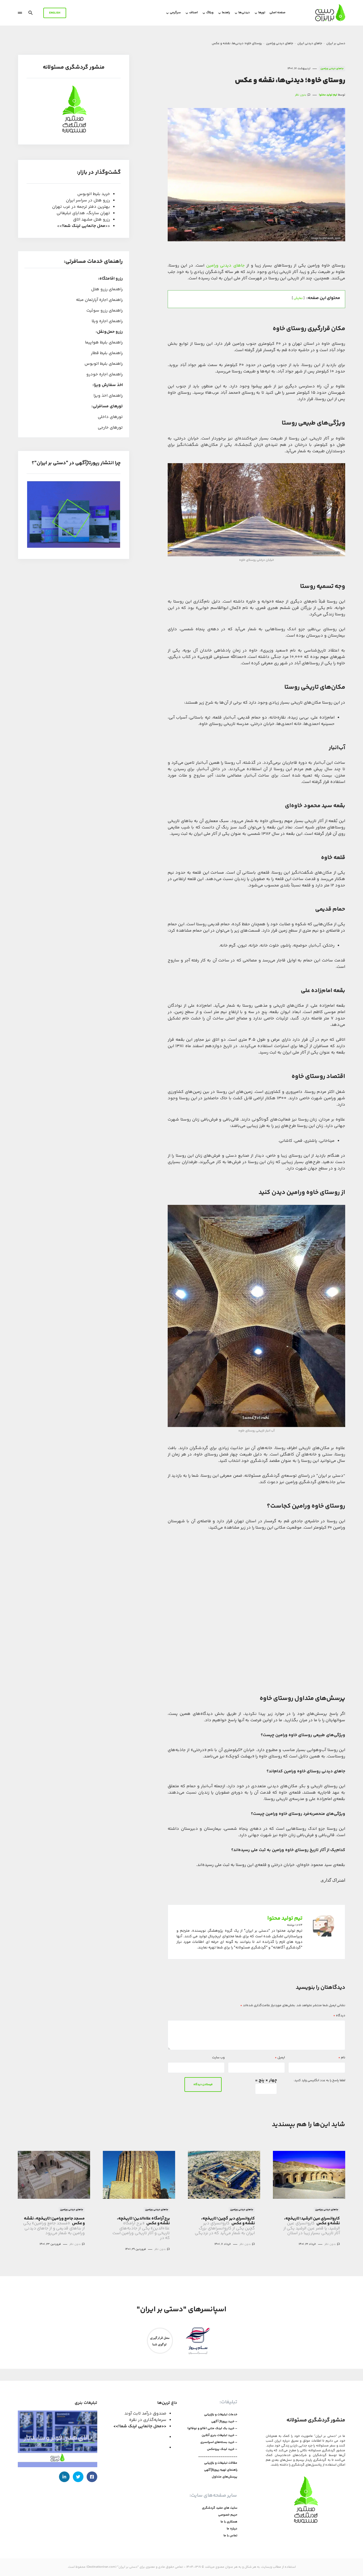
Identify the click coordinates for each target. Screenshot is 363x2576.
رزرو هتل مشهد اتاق (92, 220)
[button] (31, 13)
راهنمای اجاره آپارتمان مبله (99, 300)
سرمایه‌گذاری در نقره (148, 2420)
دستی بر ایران (336, 43)
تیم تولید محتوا (285, 1919)
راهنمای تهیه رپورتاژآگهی (221, 2470)
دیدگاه (339, 2016)
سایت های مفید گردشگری (220, 2508)
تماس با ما (230, 2536)
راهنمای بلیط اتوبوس (104, 364)
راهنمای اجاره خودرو (105, 375)
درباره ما (232, 2529)
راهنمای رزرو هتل (107, 290)
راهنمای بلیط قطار (107, 353)
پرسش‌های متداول (225, 2477)
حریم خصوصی (228, 2515)
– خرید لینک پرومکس (222, 2449)
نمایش (298, 298)
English (55, 13)
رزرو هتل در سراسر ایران (88, 200)
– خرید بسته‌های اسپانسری (219, 2442)
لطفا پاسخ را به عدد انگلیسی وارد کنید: (319, 2081)
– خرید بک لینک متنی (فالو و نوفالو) (212, 2429)
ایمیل (280, 2058)
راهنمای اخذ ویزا (108, 396)
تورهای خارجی (110, 428)
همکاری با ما (229, 2522)
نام (342, 2058)
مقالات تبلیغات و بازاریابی (221, 2463)
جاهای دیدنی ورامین (280, 43)
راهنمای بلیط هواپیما (104, 343)
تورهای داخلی (110, 417)
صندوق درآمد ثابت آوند (145, 2414)
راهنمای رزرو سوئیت (105, 311)
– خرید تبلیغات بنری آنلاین (220, 2436)
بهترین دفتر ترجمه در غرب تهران (81, 207)
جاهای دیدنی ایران (310, 43)
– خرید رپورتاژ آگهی (224, 2422)
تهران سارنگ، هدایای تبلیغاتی (83, 213)
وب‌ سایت (218, 2058)
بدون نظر (301, 95)
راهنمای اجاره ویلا (107, 322)
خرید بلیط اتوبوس (94, 194)
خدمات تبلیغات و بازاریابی (221, 2415)
